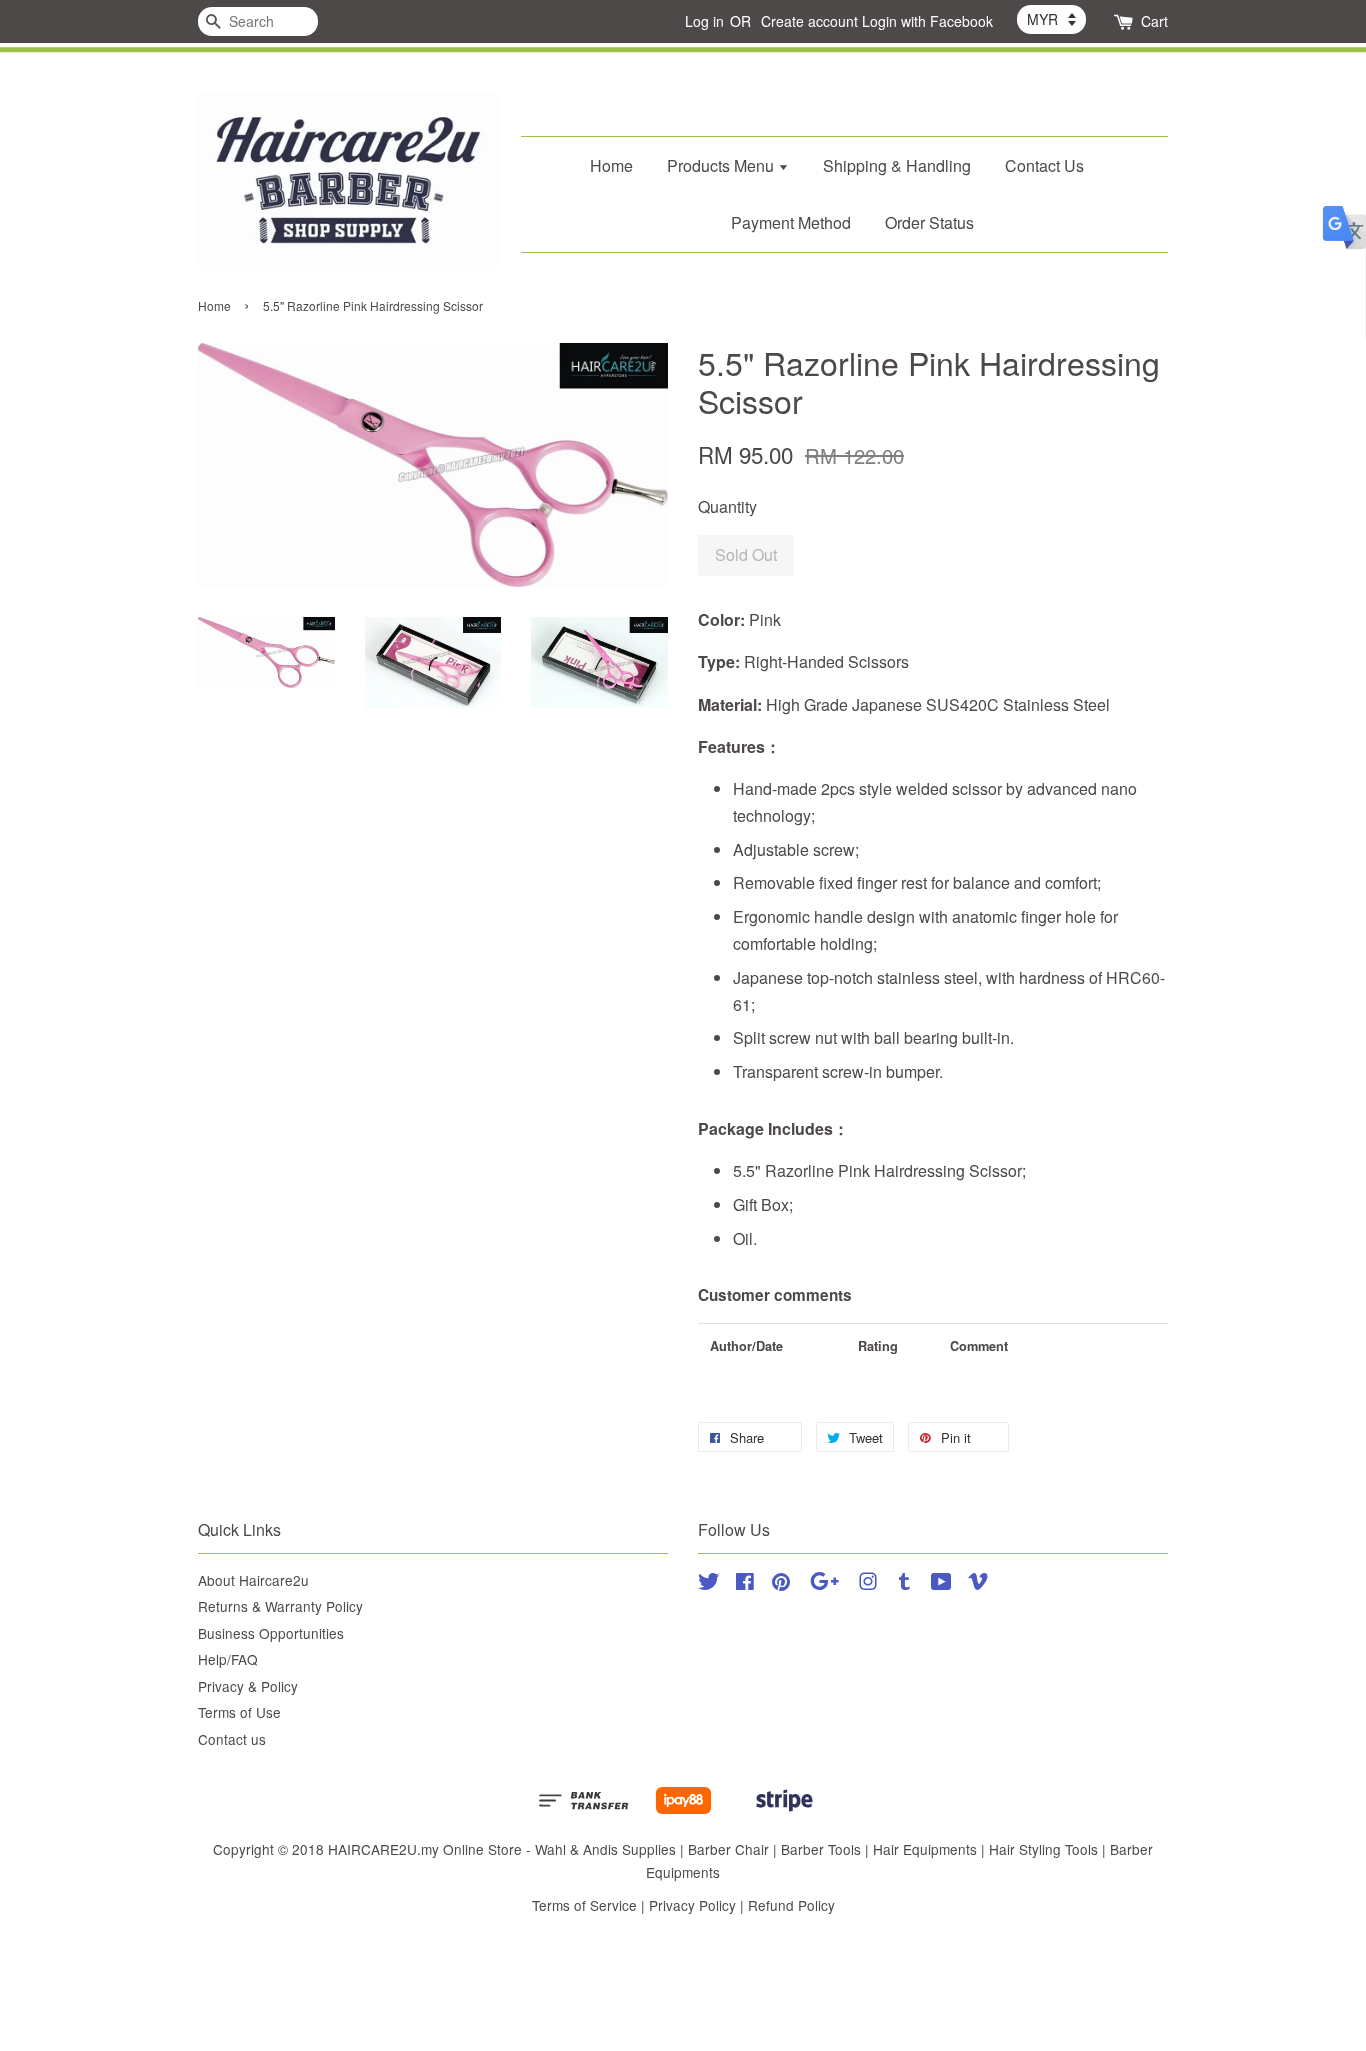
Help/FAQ (228, 1659)
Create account (809, 21)
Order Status (929, 222)
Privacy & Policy (248, 1686)
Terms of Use (239, 1712)
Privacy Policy (692, 1905)
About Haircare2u (253, 1580)
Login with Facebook (927, 21)
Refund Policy (791, 1905)
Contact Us (1044, 165)
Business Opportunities (271, 1633)
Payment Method (791, 222)
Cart (1154, 21)
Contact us (232, 1739)
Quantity (727, 506)
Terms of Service (584, 1905)
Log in (704, 21)
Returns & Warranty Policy (280, 1606)
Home (611, 165)
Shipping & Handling (897, 165)
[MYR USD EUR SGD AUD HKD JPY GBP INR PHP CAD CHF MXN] (1051, 19)
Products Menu (722, 165)
